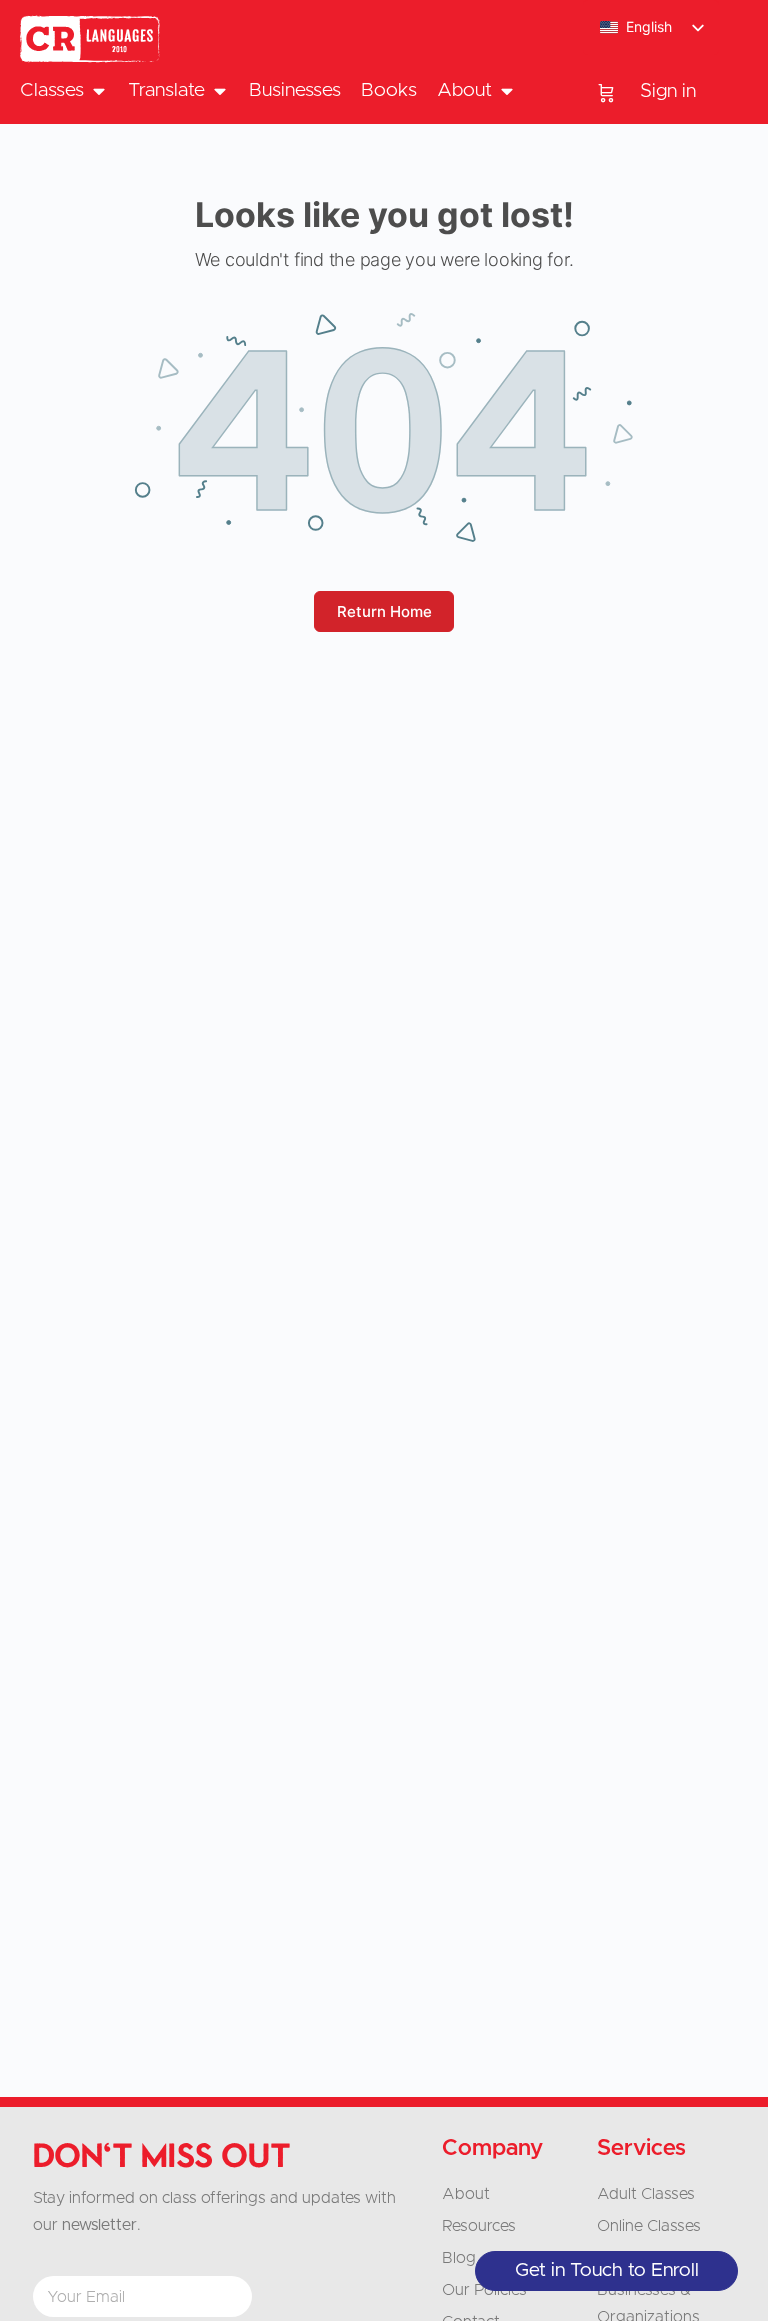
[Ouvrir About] (506, 91)
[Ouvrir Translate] (219, 91)
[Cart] (606, 92)
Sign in (668, 91)
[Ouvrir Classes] (98, 91)
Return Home (384, 611)
